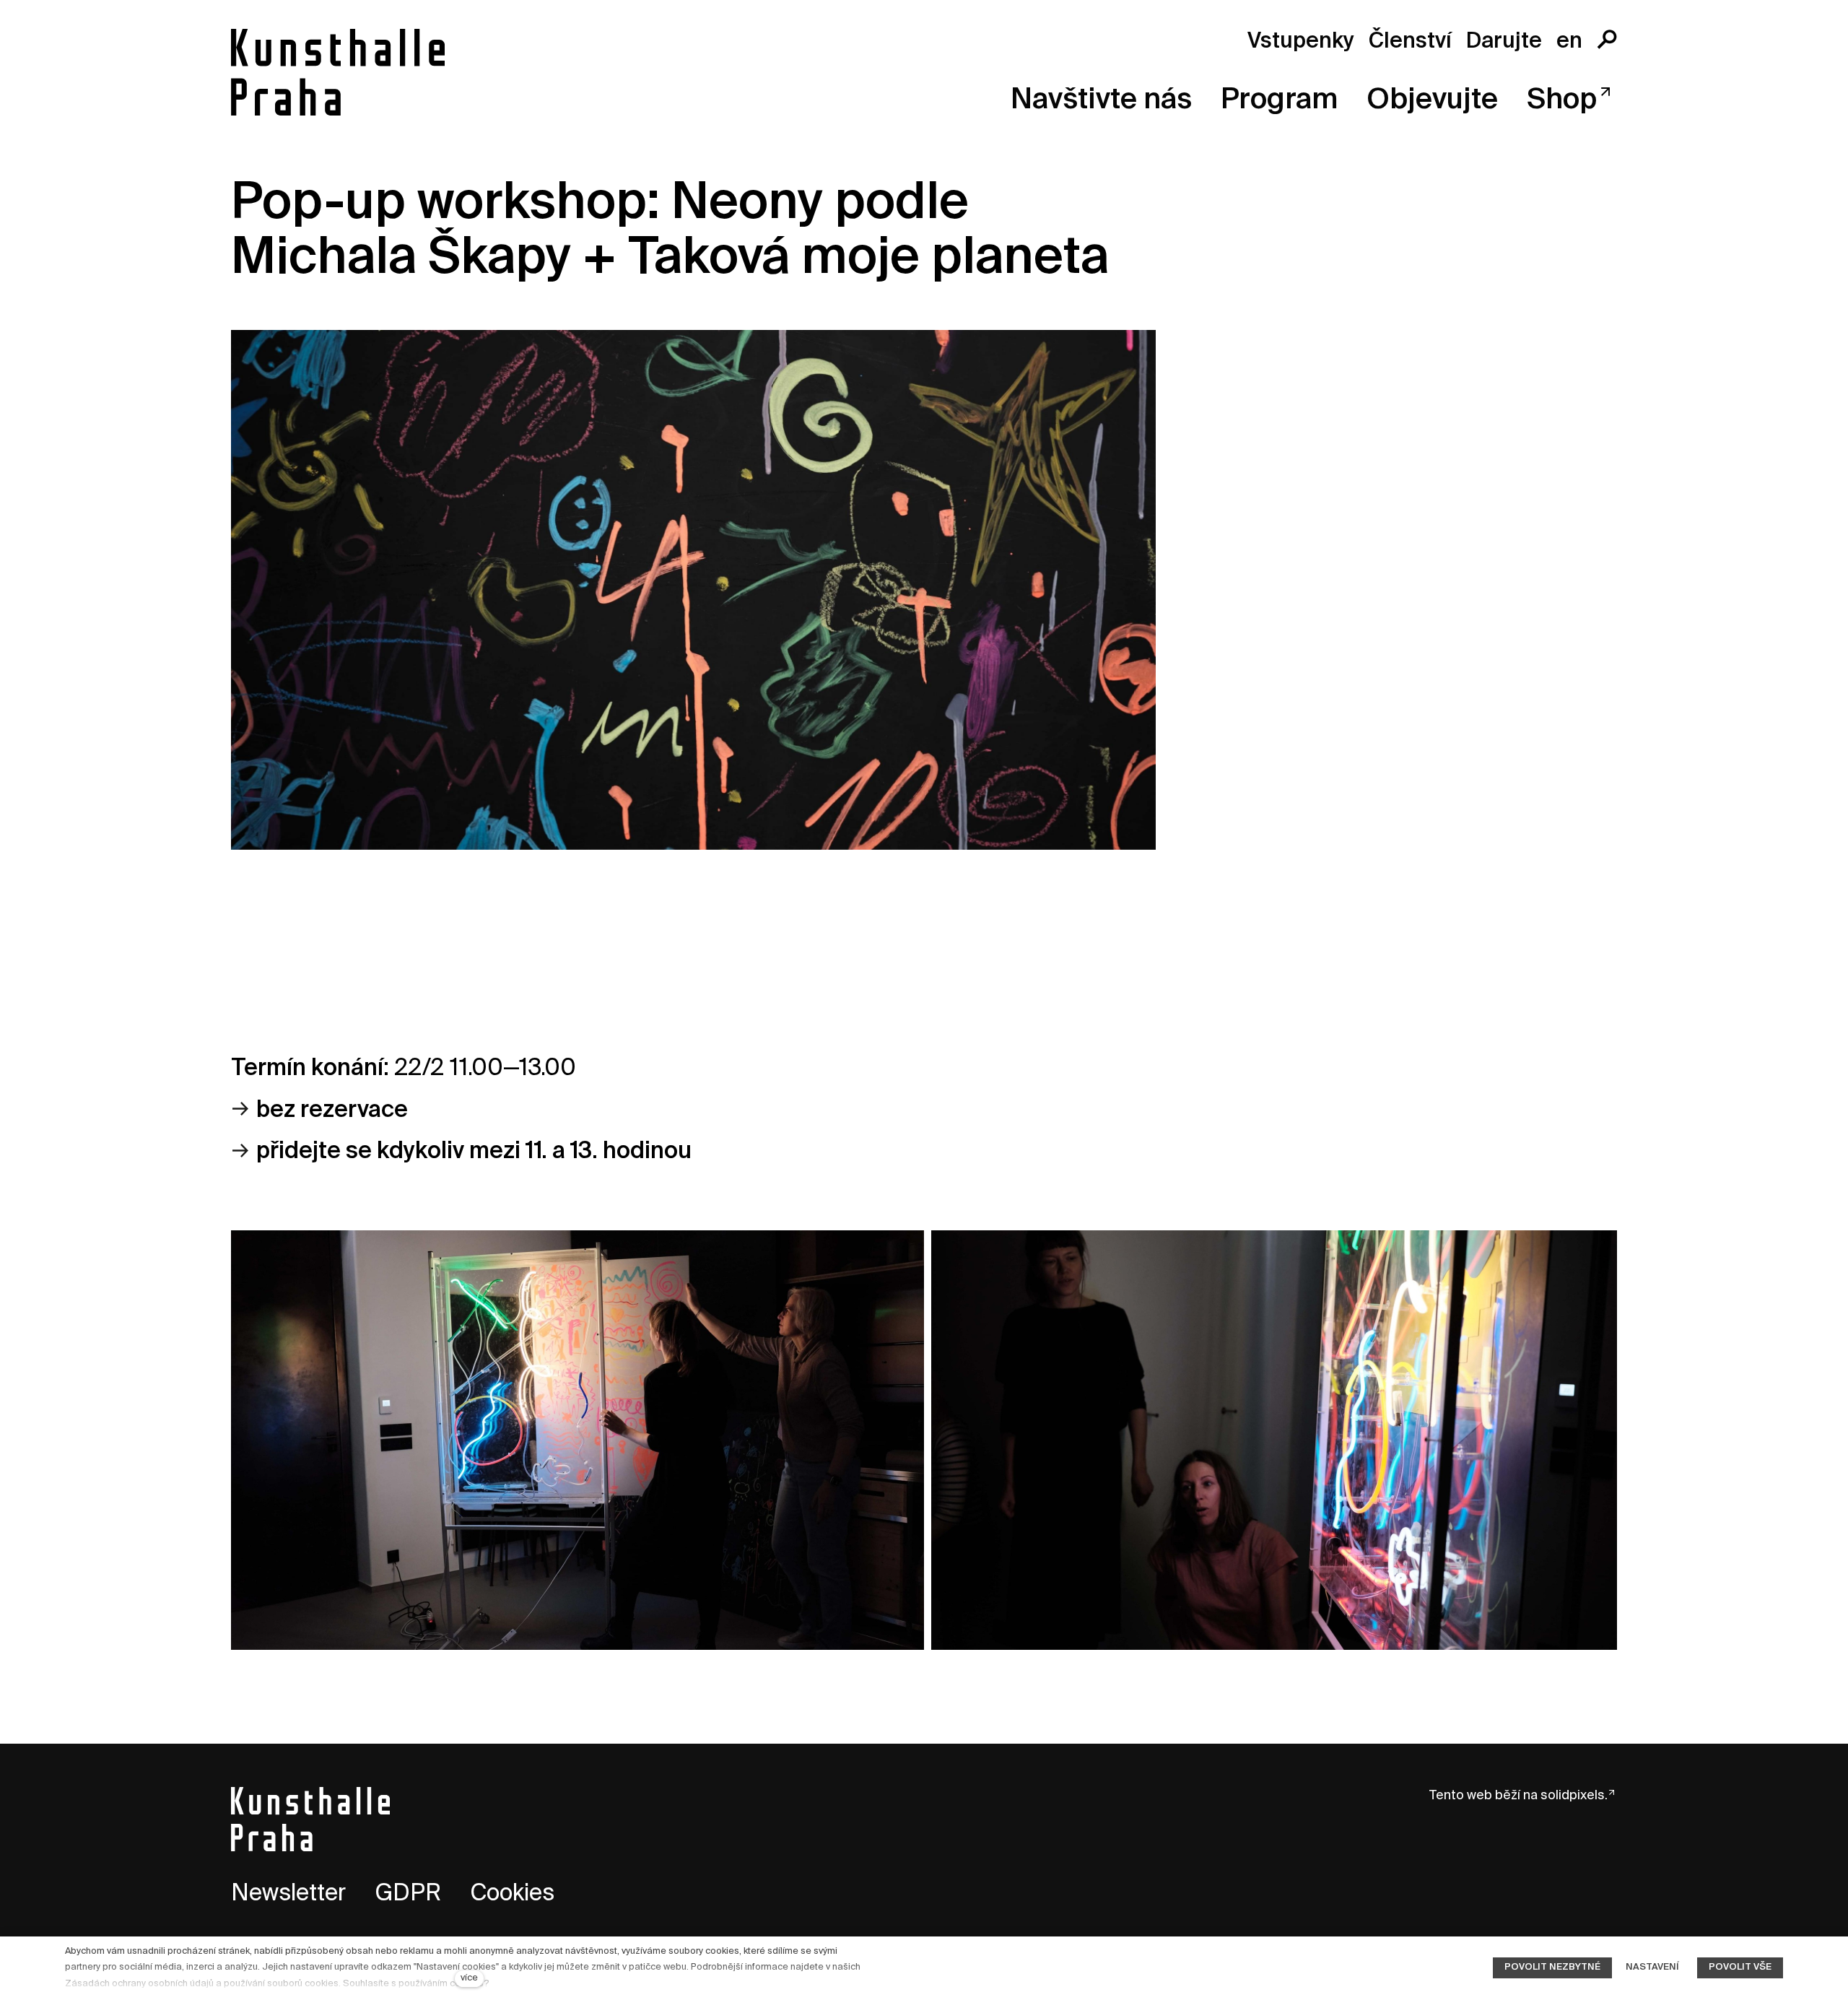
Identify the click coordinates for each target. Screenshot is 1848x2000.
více (469, 1978)
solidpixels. (1574, 1796)
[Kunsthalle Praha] (338, 72)
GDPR (408, 1894)
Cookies (512, 1894)
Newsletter (288, 1894)
